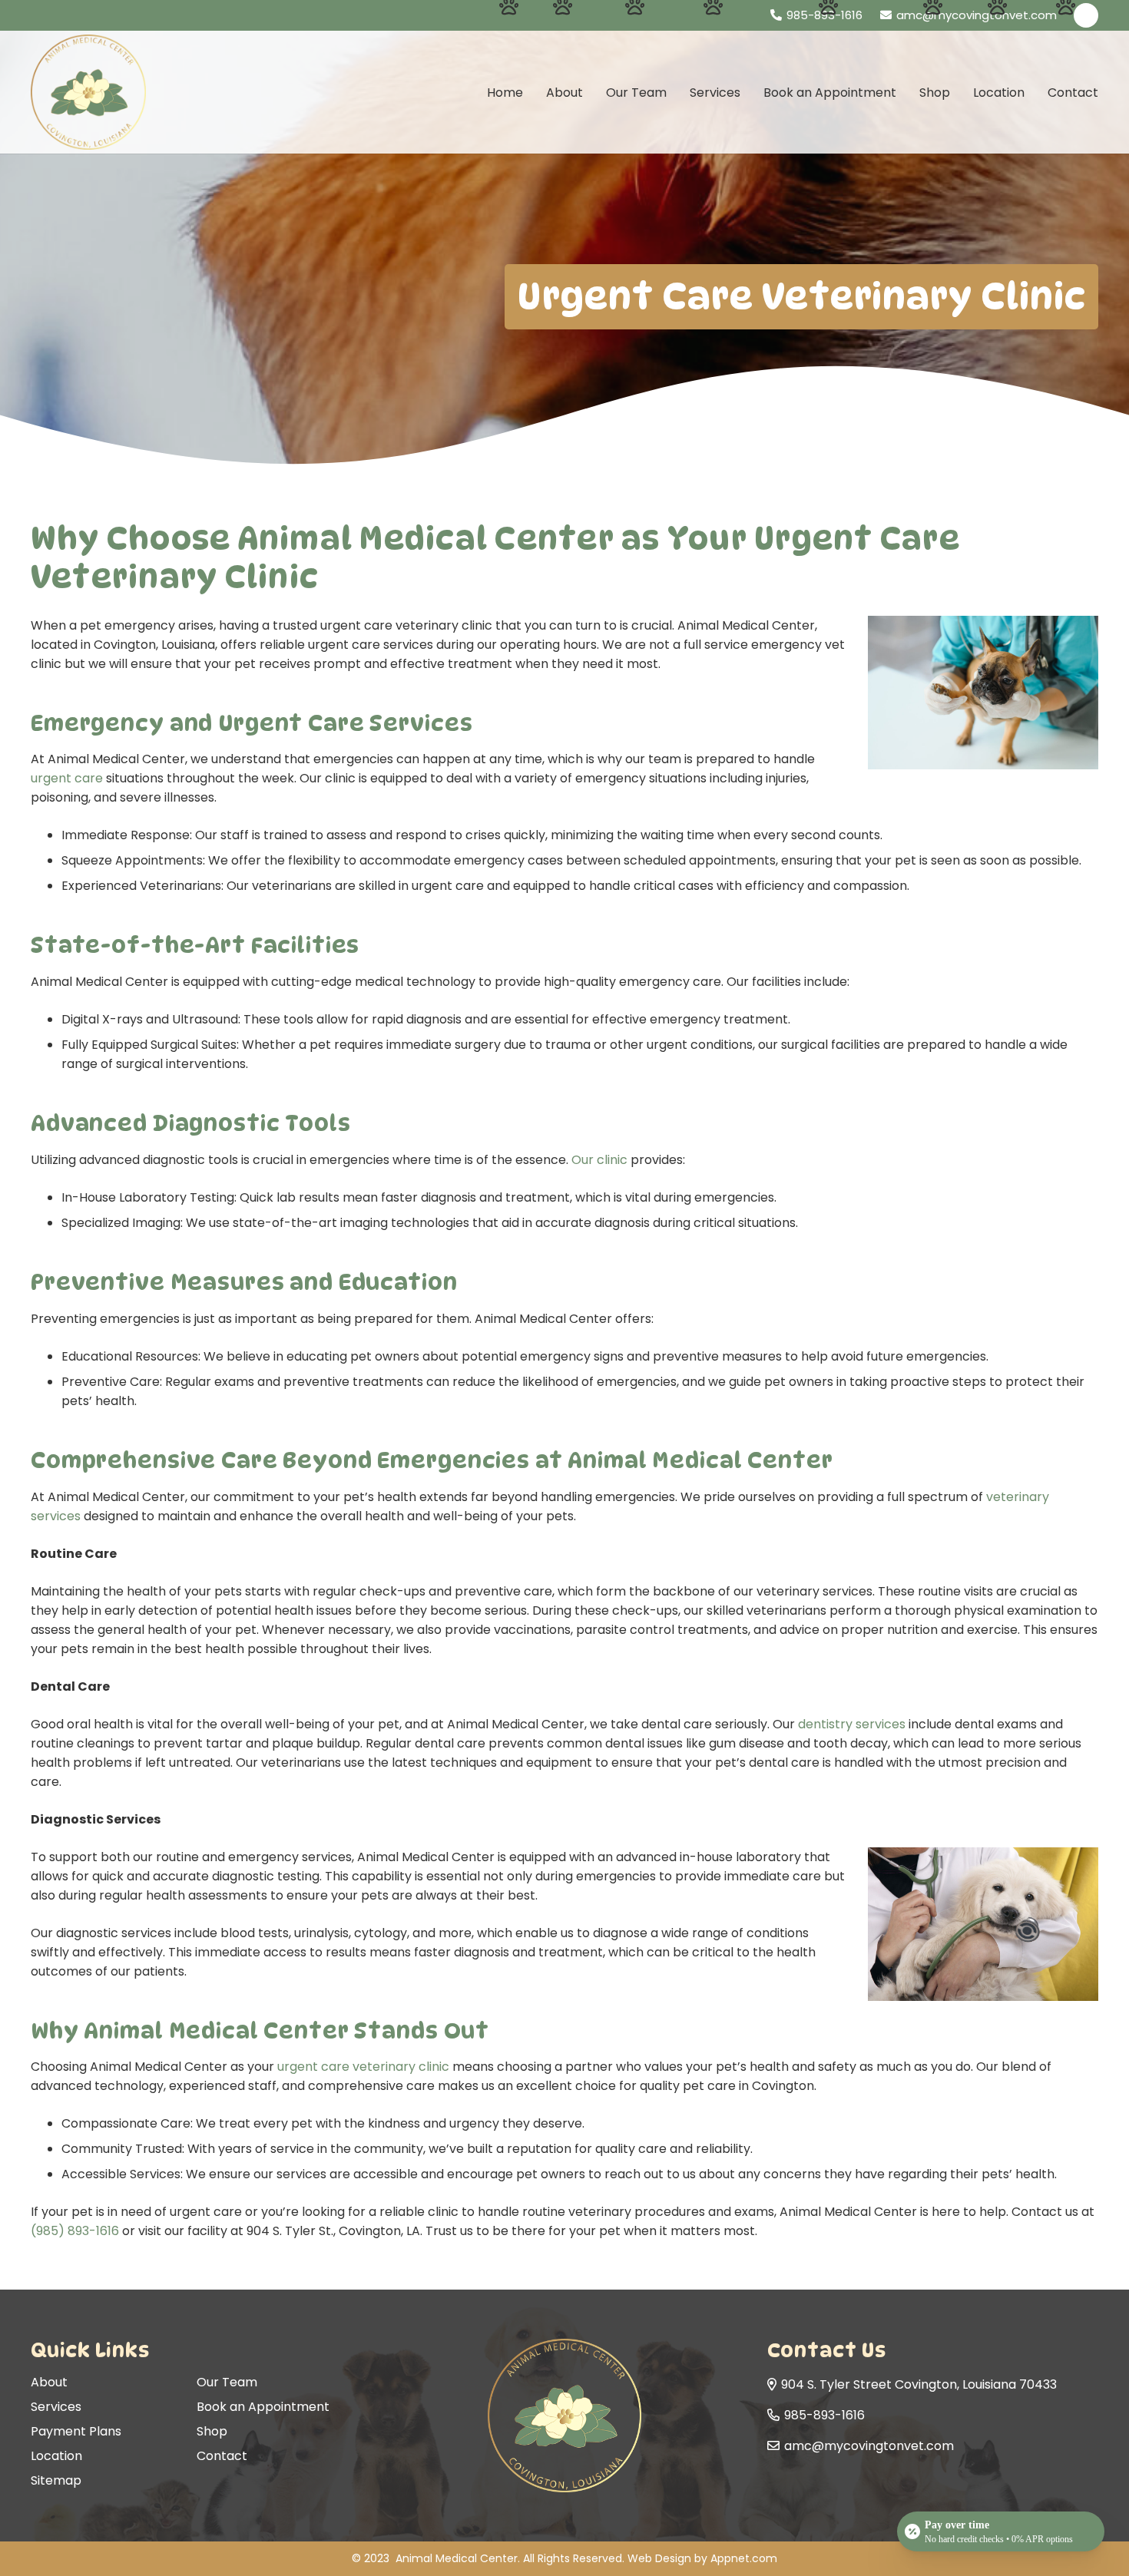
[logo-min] (88, 92)
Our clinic (599, 1160)
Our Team (227, 2382)
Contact (222, 2456)
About (49, 2382)
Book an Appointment (263, 2407)
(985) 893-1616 (75, 2231)
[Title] (1086, 15)
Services (56, 2407)
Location (56, 2456)
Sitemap (56, 2480)
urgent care (67, 778)
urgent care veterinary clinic (363, 2067)
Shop (212, 2431)
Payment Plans (76, 2431)
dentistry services (852, 1724)
